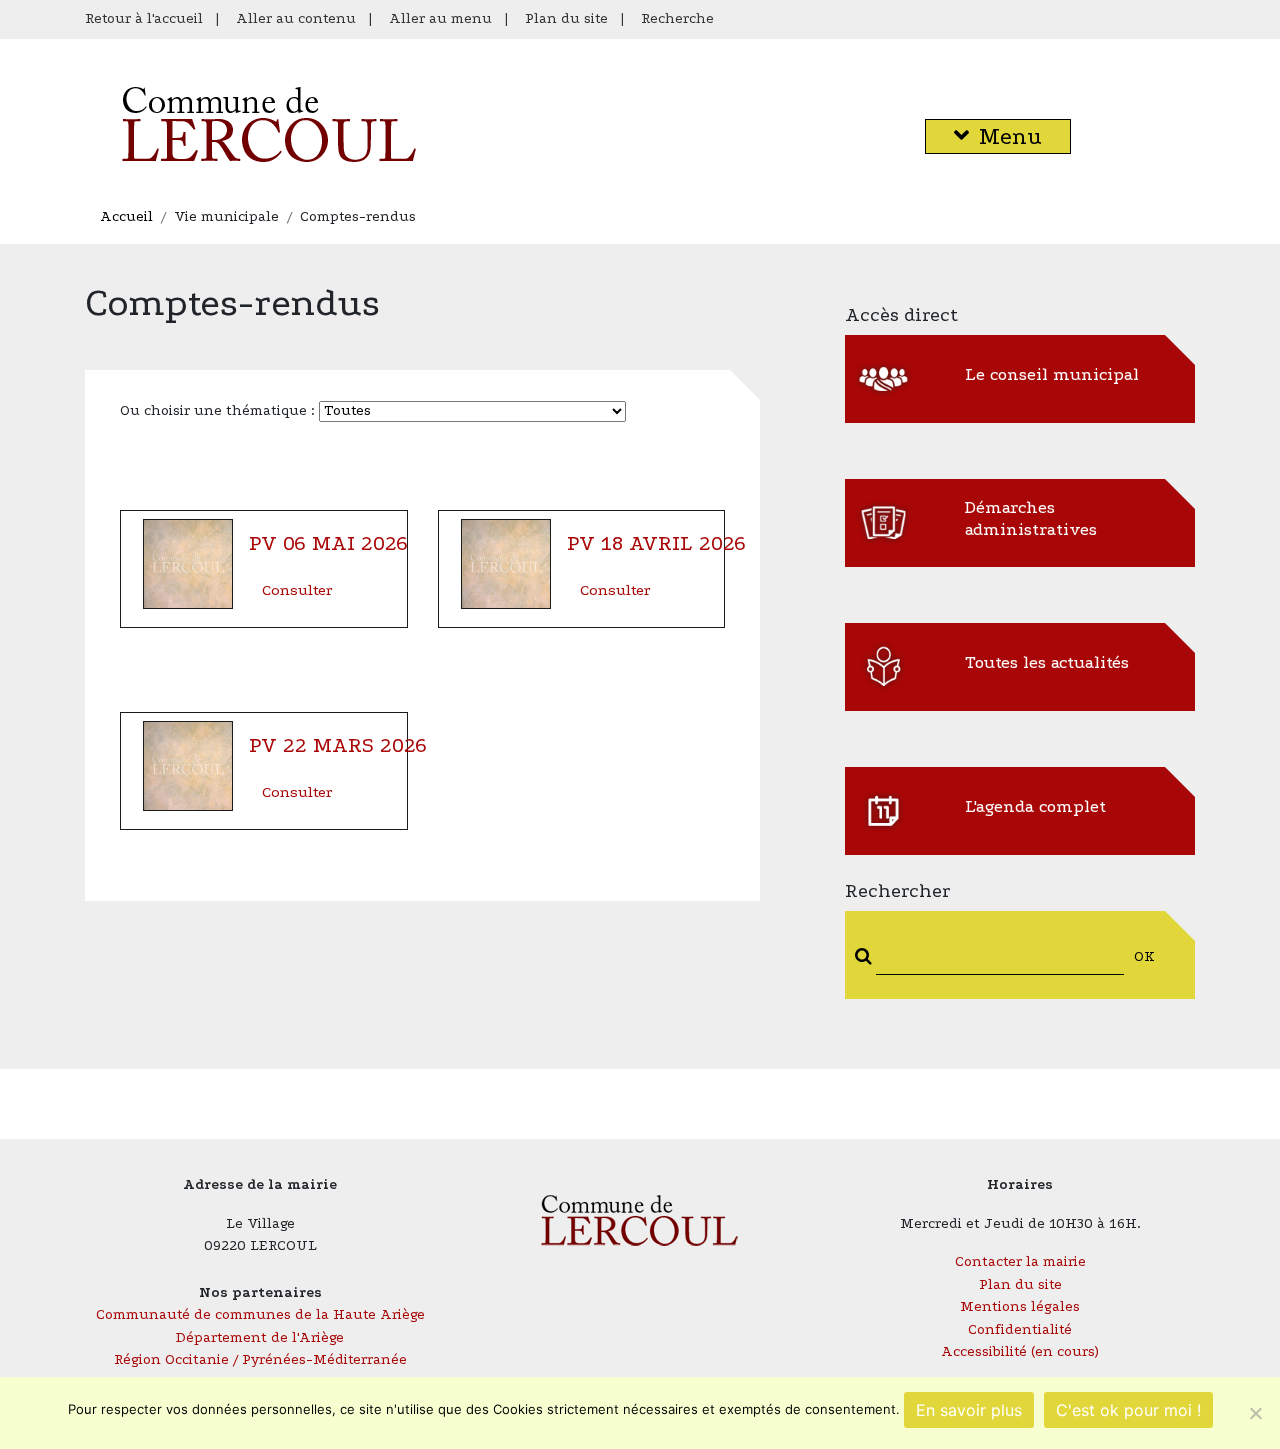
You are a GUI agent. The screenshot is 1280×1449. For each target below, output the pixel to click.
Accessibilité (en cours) (1020, 1351)
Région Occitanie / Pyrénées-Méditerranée (260, 1359)
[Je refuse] (1255, 1413)
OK (1144, 956)
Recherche (677, 18)
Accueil (126, 216)
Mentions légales (1020, 1306)
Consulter (297, 590)
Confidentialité (1020, 1329)
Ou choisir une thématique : (219, 410)
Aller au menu (440, 18)
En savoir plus (969, 1410)
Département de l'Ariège (260, 1337)
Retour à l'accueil (144, 18)
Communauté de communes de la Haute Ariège (260, 1314)
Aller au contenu (296, 18)
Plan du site (566, 18)
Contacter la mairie (1020, 1261)
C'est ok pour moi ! (1128, 1410)
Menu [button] (1010, 136)
